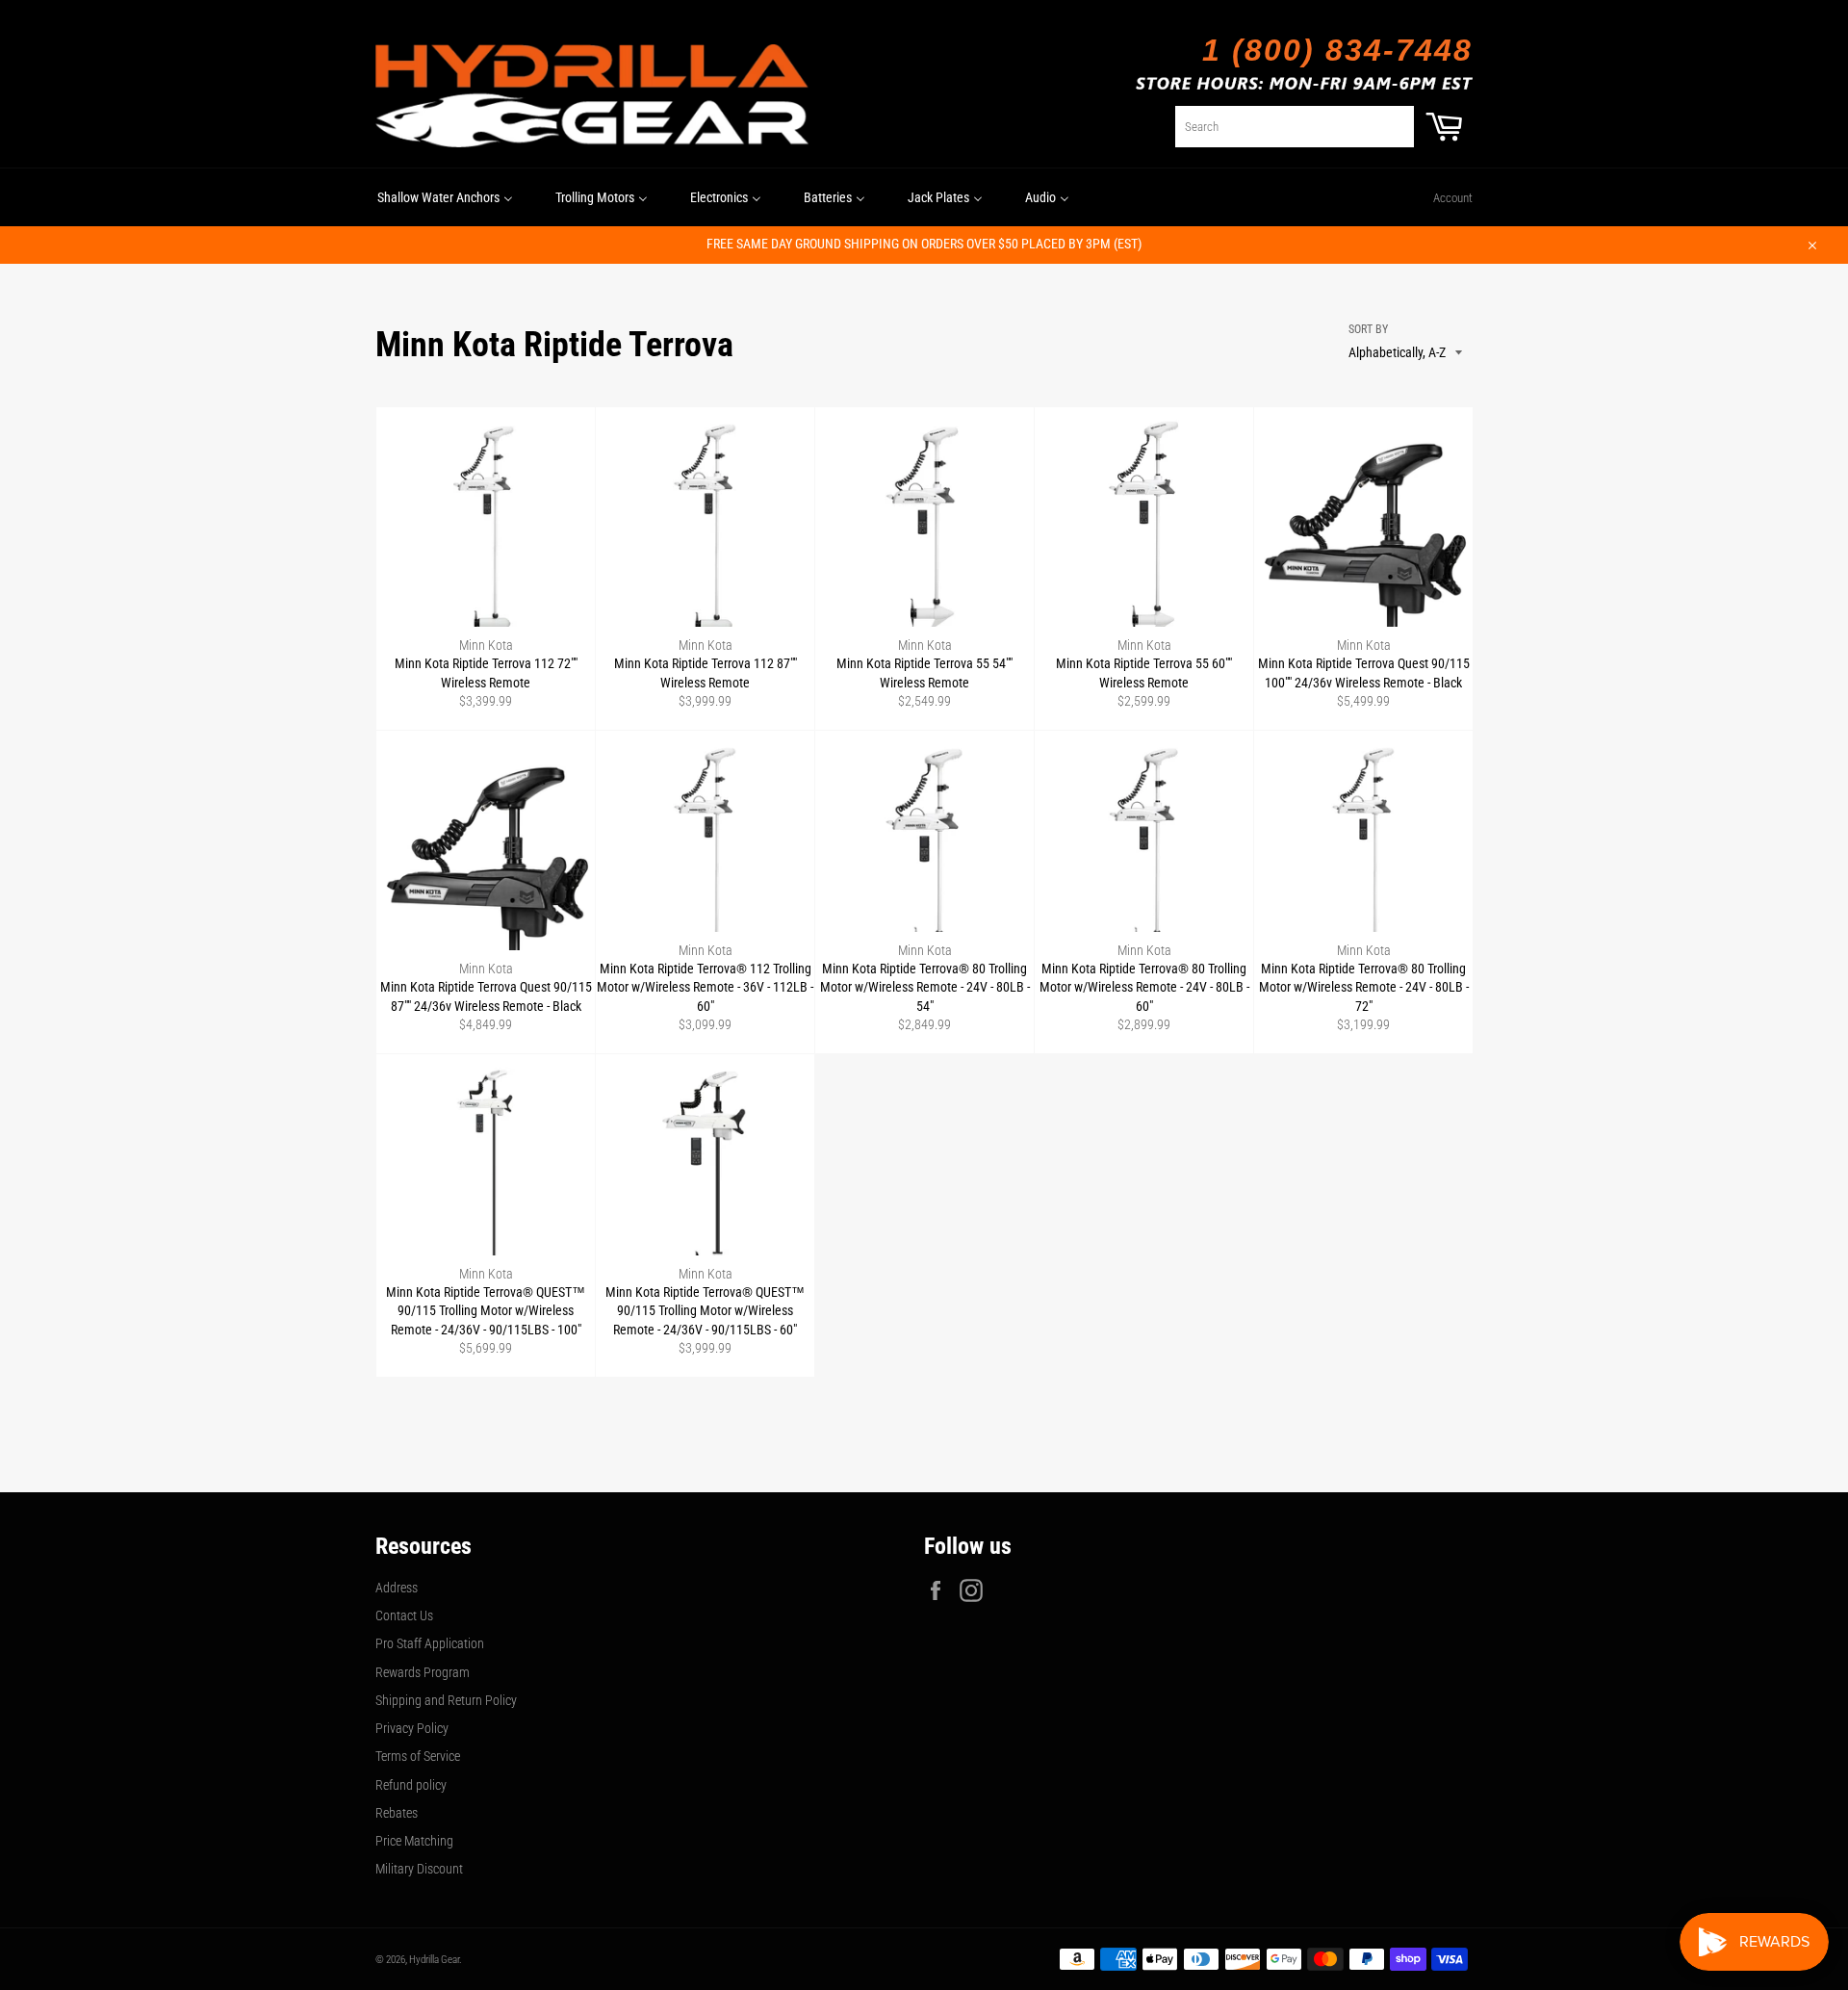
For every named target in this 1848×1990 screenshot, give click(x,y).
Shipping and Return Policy (446, 1700)
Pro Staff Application (430, 1643)
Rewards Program (423, 1672)
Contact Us (404, 1615)
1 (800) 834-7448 (1337, 50)
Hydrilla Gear (434, 1960)
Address (397, 1588)
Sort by (1368, 329)
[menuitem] (445, 197)
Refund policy (411, 1785)
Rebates (397, 1813)
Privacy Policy (412, 1728)
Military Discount (419, 1869)
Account (1453, 198)
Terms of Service (418, 1756)
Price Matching (414, 1841)
